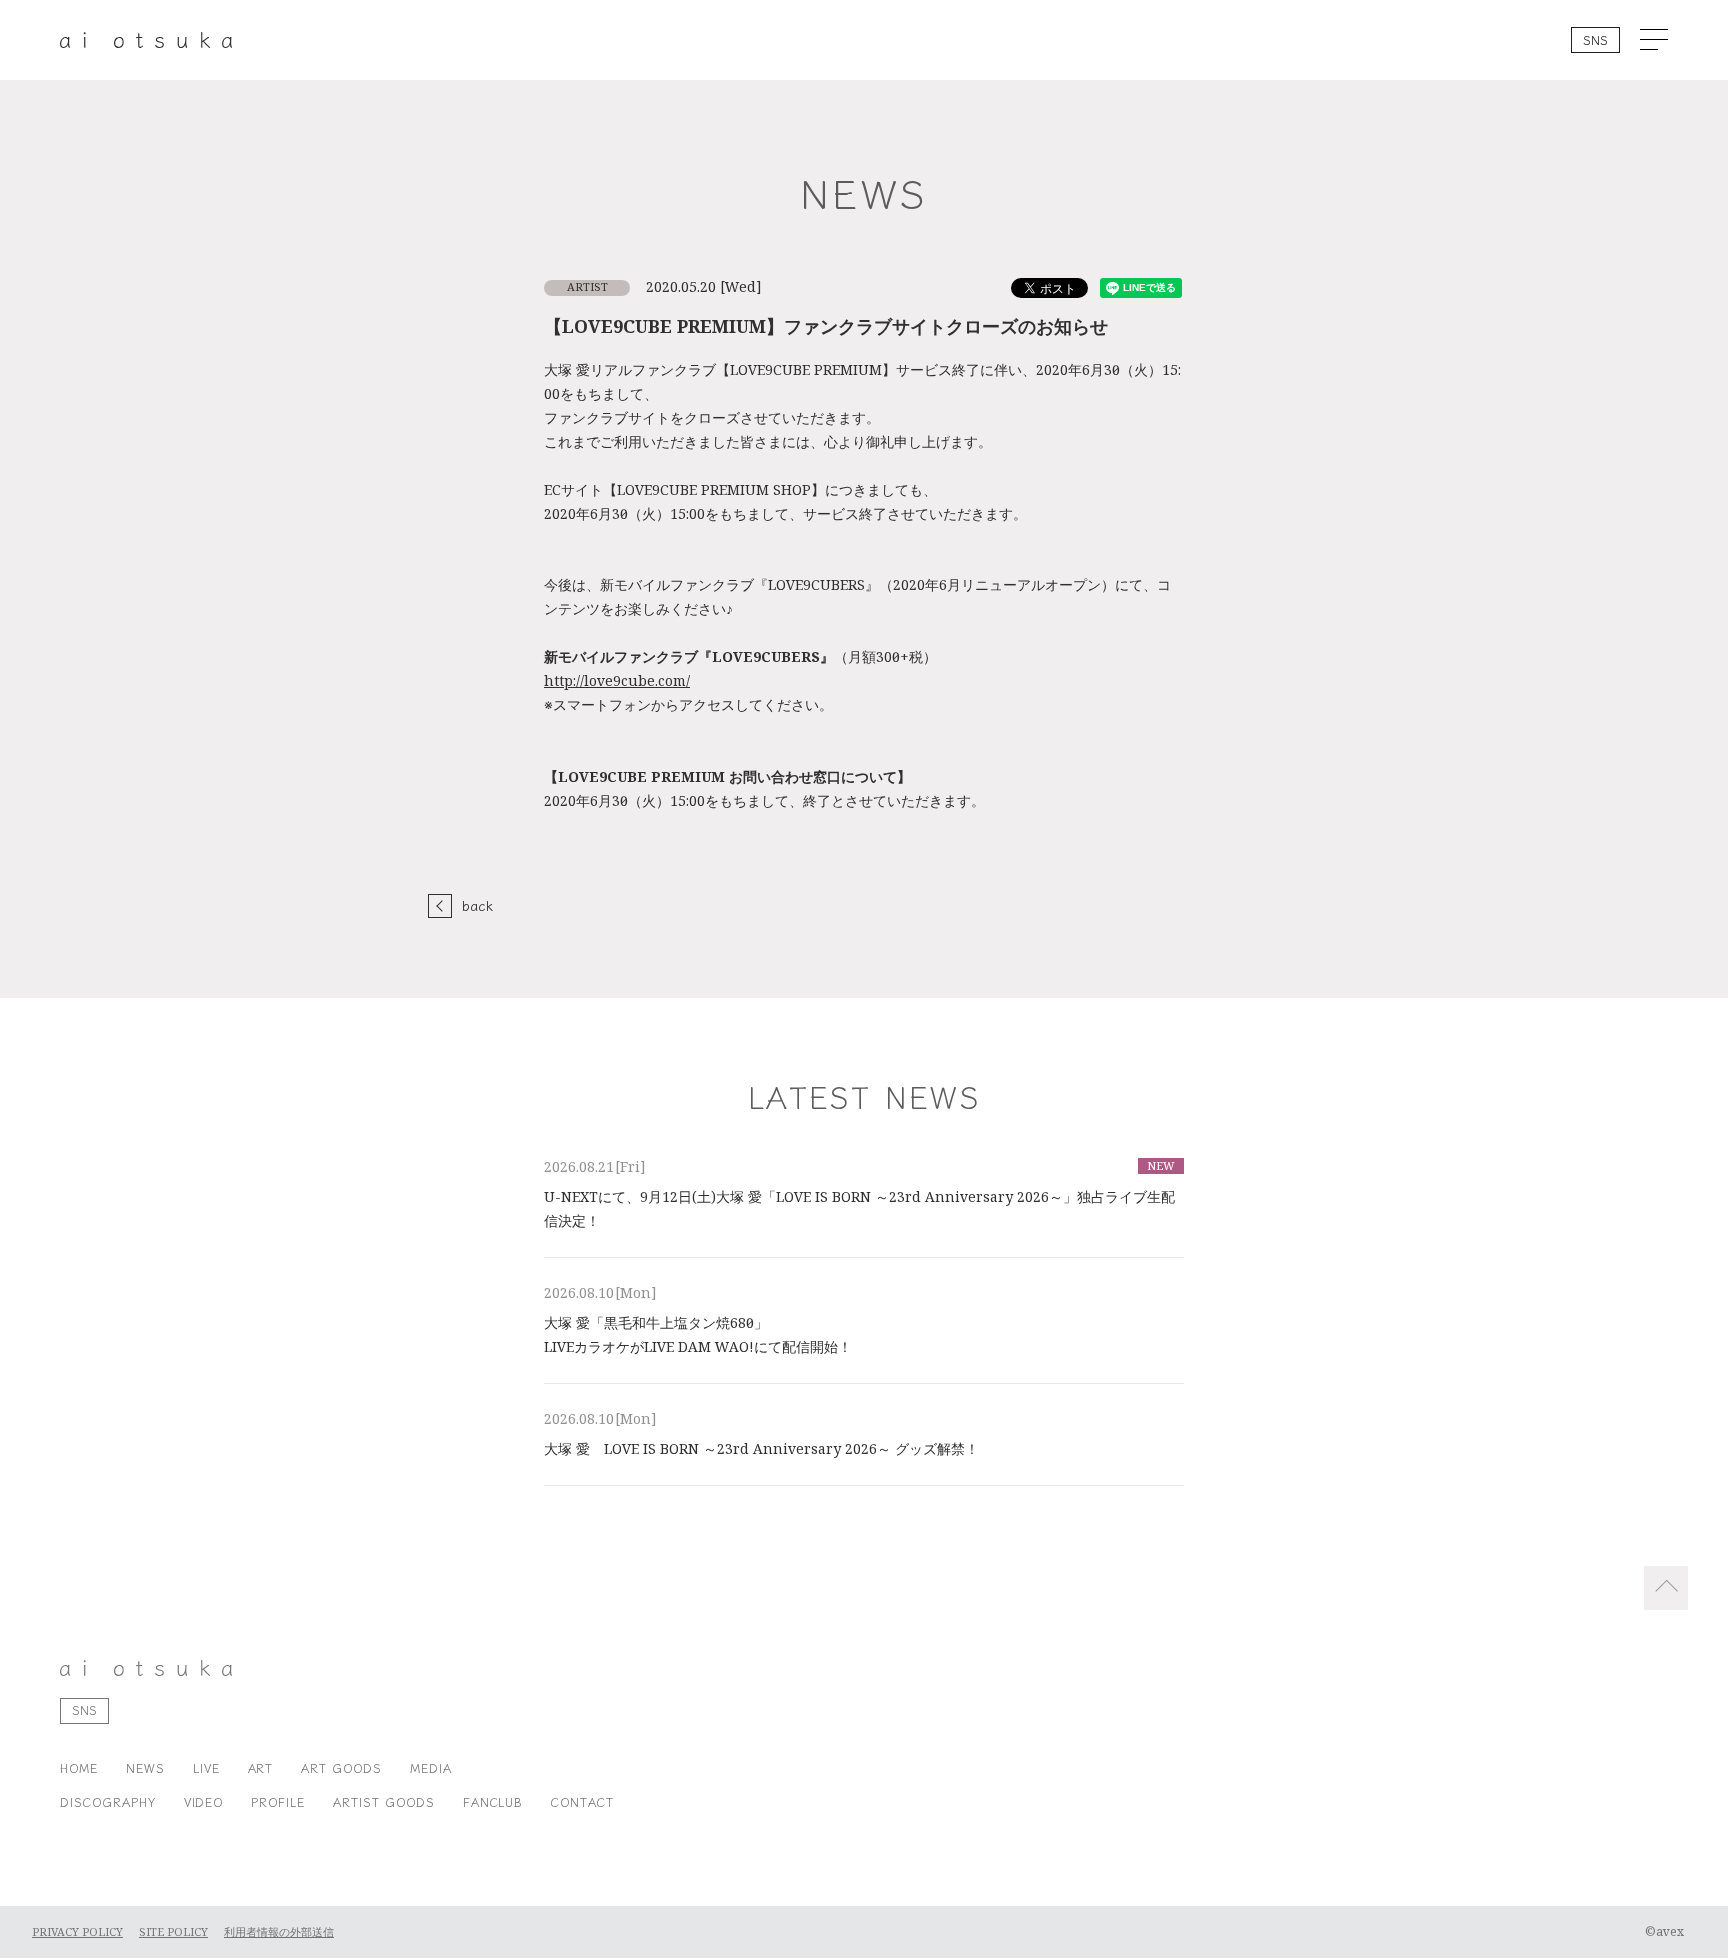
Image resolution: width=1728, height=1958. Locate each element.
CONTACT (582, 1801)
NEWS (145, 1767)
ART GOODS (341, 1767)
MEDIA (431, 1767)
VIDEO (204, 1801)
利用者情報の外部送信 (279, 1932)
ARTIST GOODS (384, 1801)
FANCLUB (493, 1801)
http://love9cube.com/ (617, 681)
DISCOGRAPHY (108, 1801)
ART (261, 1767)
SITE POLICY (173, 1932)
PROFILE (278, 1801)
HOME (79, 1767)
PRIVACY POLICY (77, 1932)
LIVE (206, 1767)
